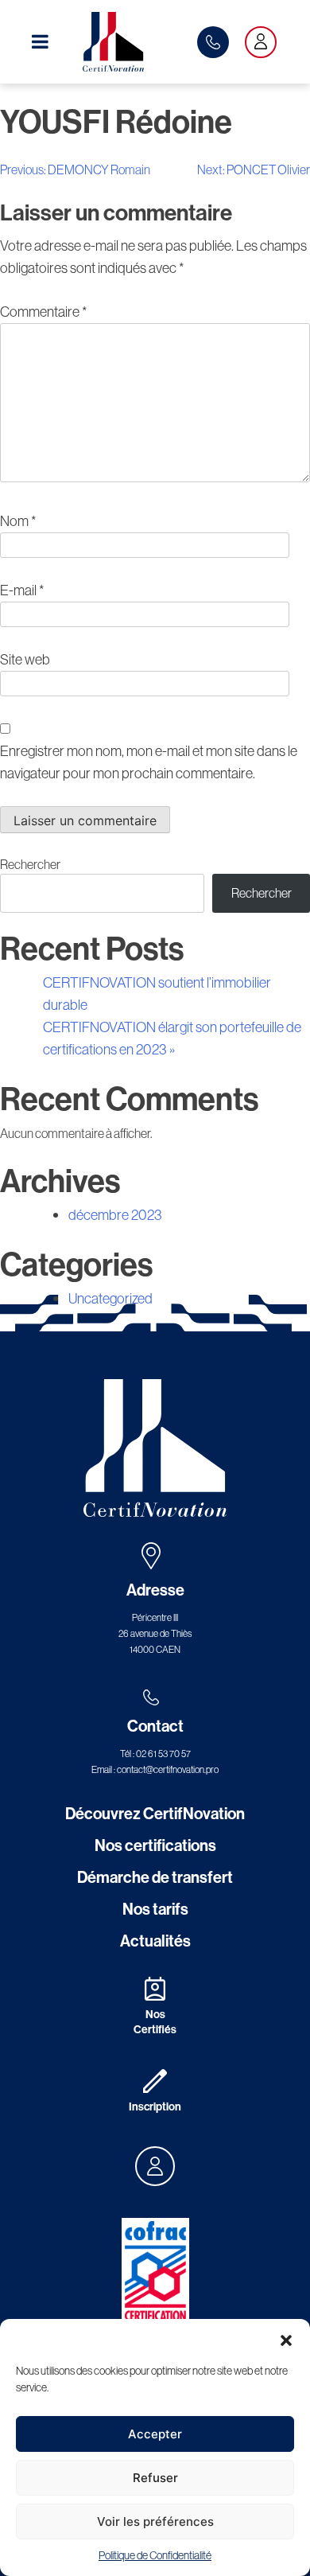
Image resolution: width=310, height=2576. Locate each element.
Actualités (155, 1941)
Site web (25, 659)
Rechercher (30, 864)
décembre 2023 (115, 1215)
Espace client (261, 42)
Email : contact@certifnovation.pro (155, 1769)
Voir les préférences (155, 2521)
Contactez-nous (213, 42)
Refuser (155, 2478)
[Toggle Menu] (40, 41)
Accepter (155, 2434)
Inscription (155, 2106)
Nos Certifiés (155, 2022)
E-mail (22, 590)
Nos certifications (155, 1845)
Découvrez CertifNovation (155, 1813)
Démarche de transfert (155, 1877)
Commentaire (43, 312)
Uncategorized (110, 1298)
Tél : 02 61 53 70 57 (155, 1754)
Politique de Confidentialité (155, 2555)
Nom (18, 521)
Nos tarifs (155, 1909)
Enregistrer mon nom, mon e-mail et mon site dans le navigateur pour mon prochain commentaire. (149, 762)
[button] (286, 2339)
